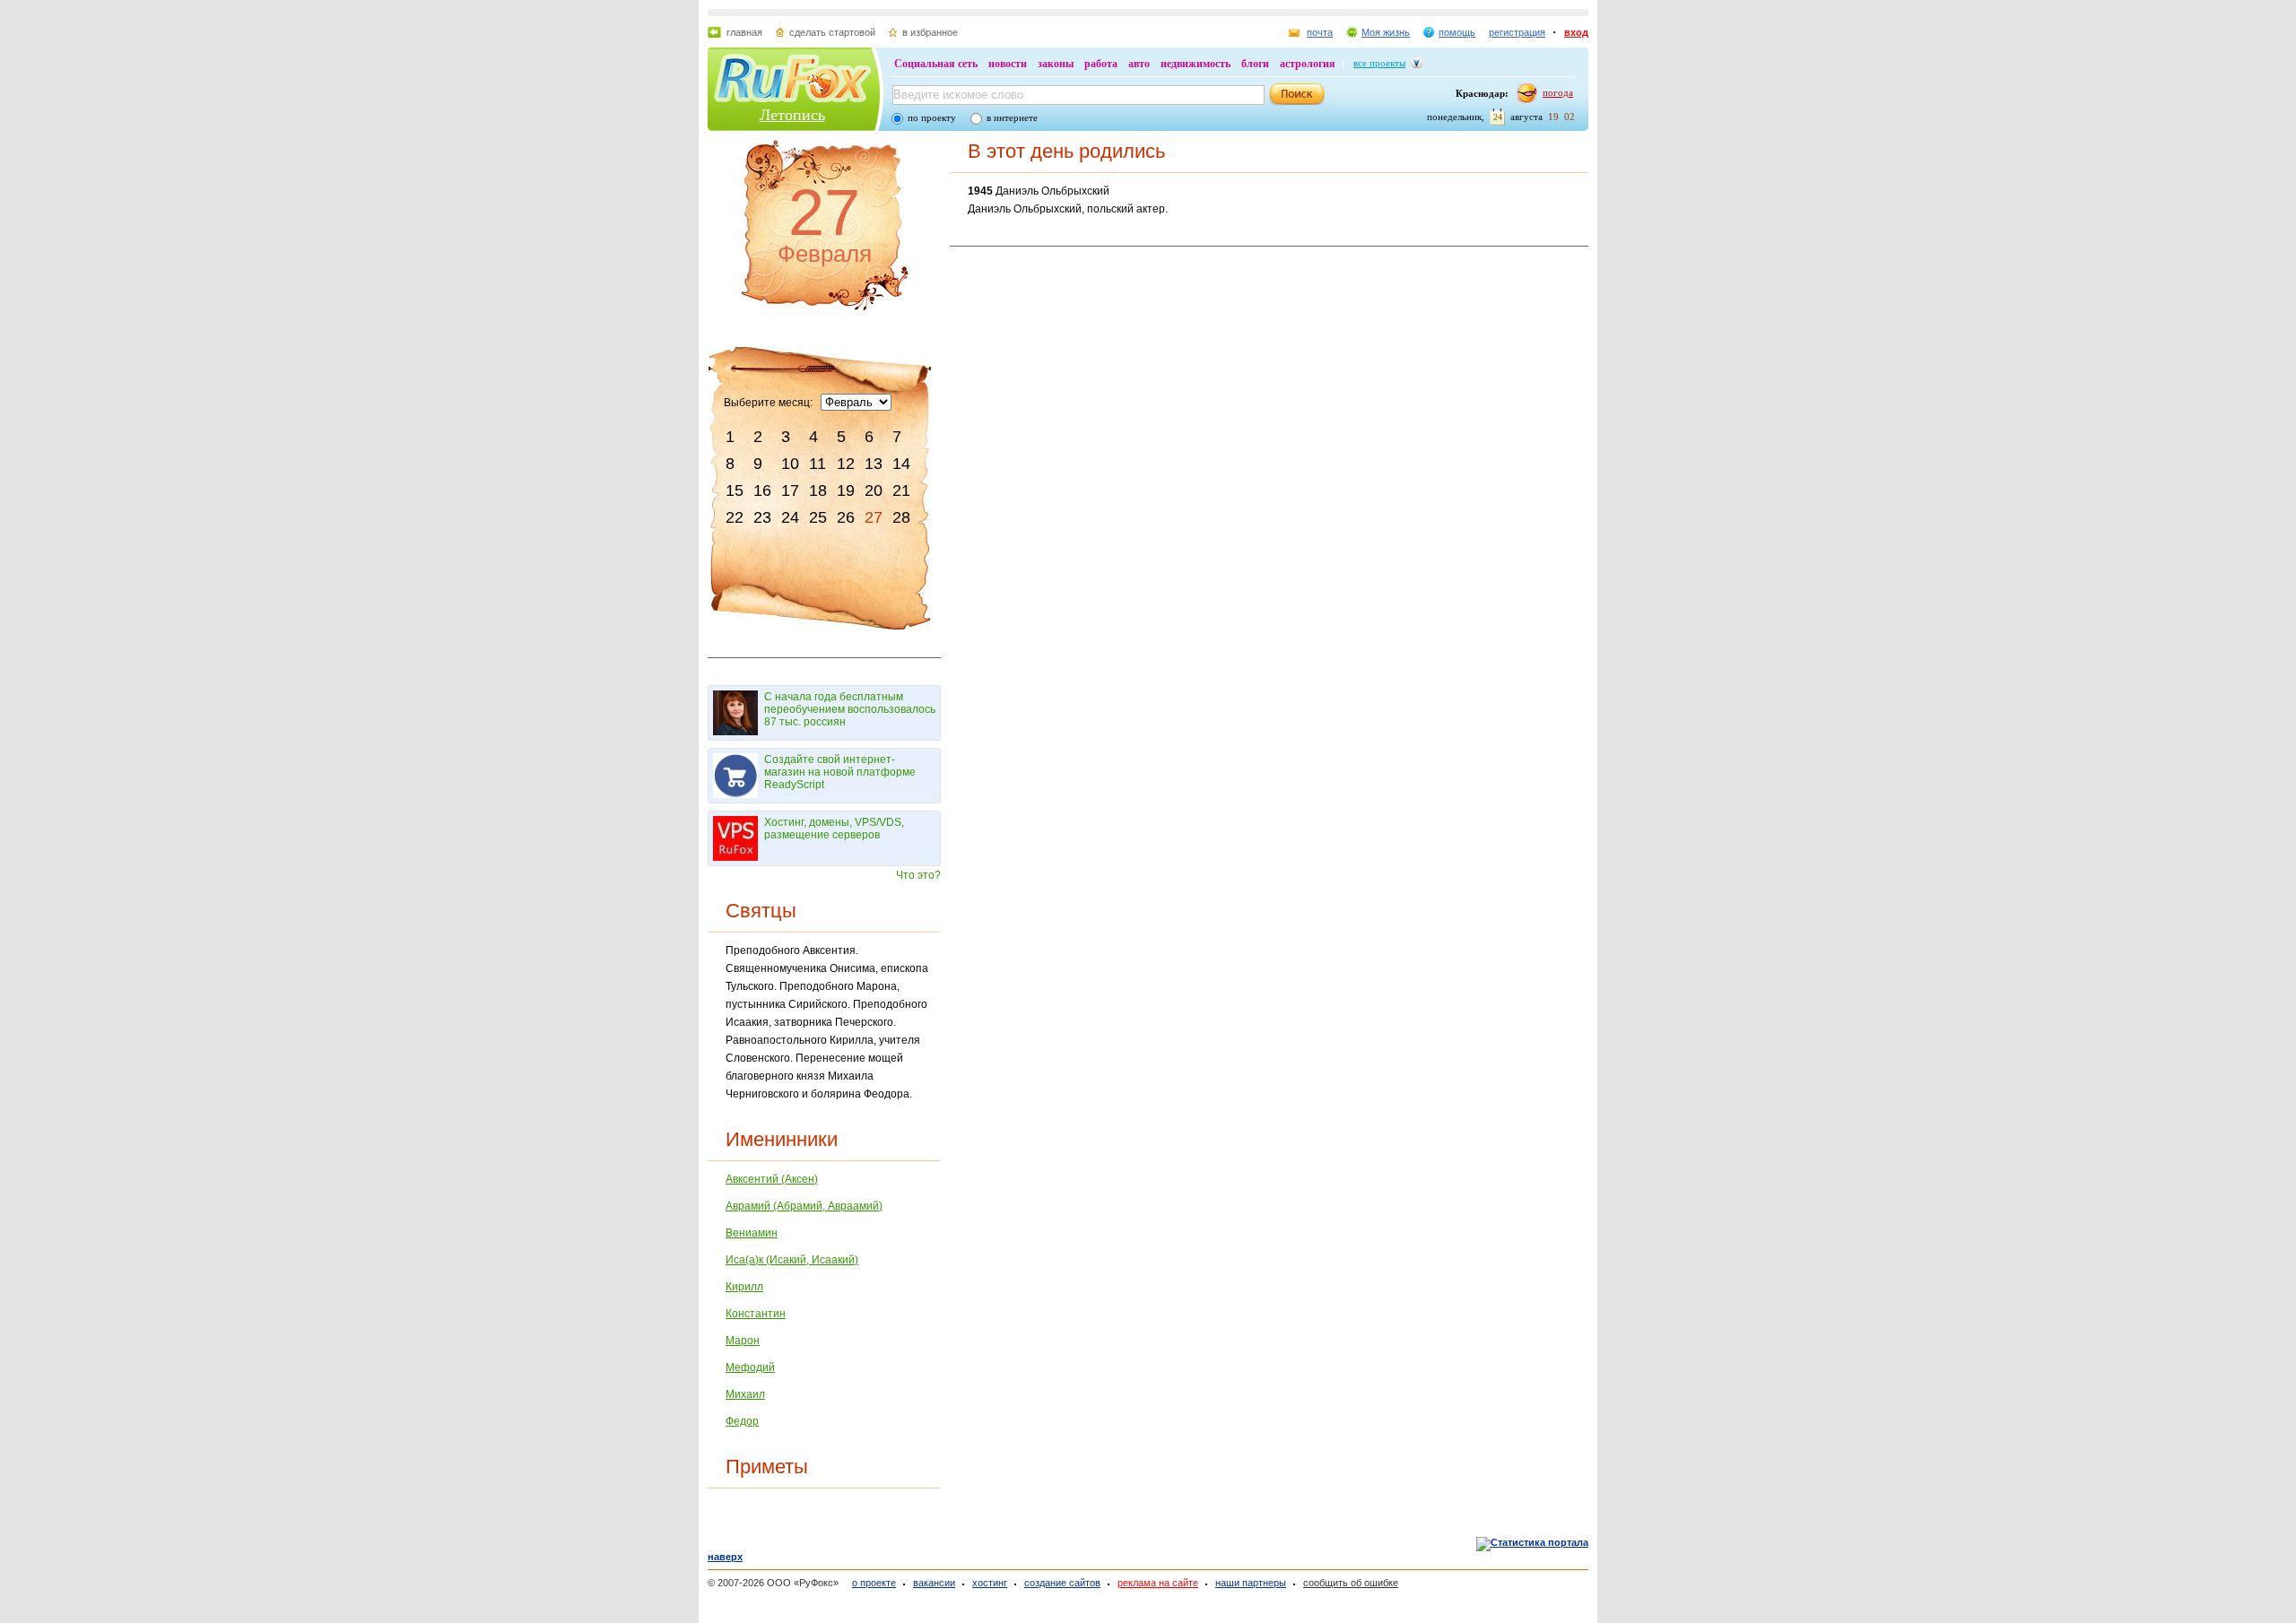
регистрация (1517, 32)
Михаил (745, 1394)
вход (1576, 32)
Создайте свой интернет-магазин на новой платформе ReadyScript (840, 772)
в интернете (1012, 117)
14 (901, 464)
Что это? (918, 875)
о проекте (874, 1583)
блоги (1255, 64)
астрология (1308, 64)
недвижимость (1196, 64)
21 (901, 490)
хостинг (990, 1583)
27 (874, 517)
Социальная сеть (936, 64)
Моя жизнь (1386, 32)
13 (874, 464)
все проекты (1379, 63)
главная (744, 32)
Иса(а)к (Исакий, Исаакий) (792, 1260)
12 (846, 464)
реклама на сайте (1158, 1583)
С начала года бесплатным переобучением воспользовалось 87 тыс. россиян (850, 709)
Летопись (792, 115)
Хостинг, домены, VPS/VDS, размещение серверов (834, 829)
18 (818, 490)
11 (818, 464)
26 (846, 517)
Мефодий (750, 1367)
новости (1008, 64)
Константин (756, 1314)
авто (1139, 64)
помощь (1457, 32)
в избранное (930, 32)
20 (874, 490)
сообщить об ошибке (1351, 1583)
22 (735, 517)
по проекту (932, 117)
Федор (742, 1421)
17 (790, 490)
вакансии (934, 1583)
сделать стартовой (832, 32)
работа (1101, 64)
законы (1056, 64)
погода (1558, 92)
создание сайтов (1062, 1583)
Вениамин (752, 1233)
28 (901, 517)
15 (735, 490)
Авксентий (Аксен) (772, 1179)
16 (762, 490)
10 (790, 464)
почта (1320, 32)
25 (818, 517)
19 (846, 490)
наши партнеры (1251, 1583)
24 (790, 517)
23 (762, 517)
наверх (725, 1557)
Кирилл (744, 1287)
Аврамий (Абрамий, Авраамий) (804, 1206)
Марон (743, 1341)
